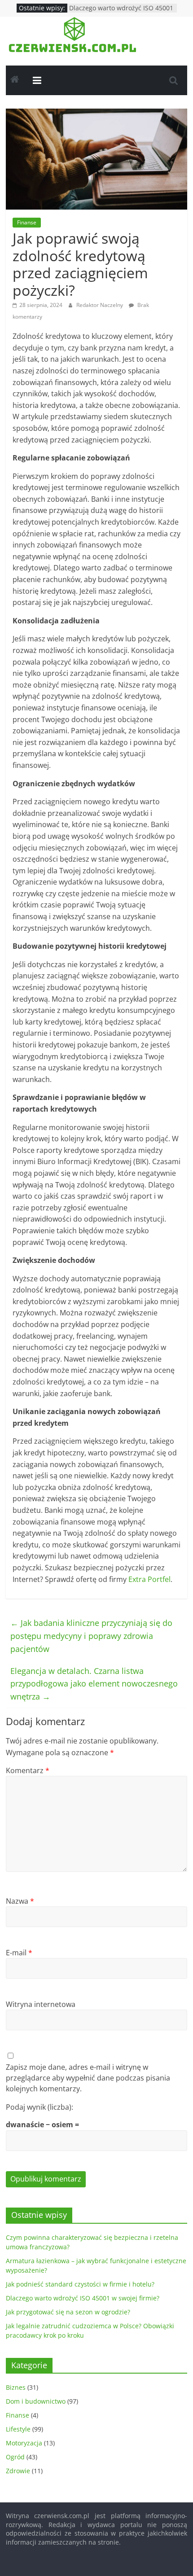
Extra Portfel (149, 1579)
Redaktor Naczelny (100, 305)
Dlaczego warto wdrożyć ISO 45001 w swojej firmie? (83, 2298)
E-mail (19, 1953)
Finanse (27, 222)
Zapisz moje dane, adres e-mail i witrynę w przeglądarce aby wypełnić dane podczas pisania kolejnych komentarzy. (88, 2078)
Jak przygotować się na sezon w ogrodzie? (68, 2312)
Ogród (15, 2457)
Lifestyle (18, 2429)
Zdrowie (18, 2471)
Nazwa (20, 1901)
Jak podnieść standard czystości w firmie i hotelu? (80, 2284)
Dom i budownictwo (36, 2401)
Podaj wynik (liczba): (39, 2107)
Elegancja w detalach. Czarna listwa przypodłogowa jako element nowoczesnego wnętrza (94, 1684)
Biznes (16, 2387)
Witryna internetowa (41, 2004)
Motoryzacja (24, 2443)
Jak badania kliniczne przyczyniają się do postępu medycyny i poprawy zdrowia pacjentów (91, 1636)
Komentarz (28, 1770)
